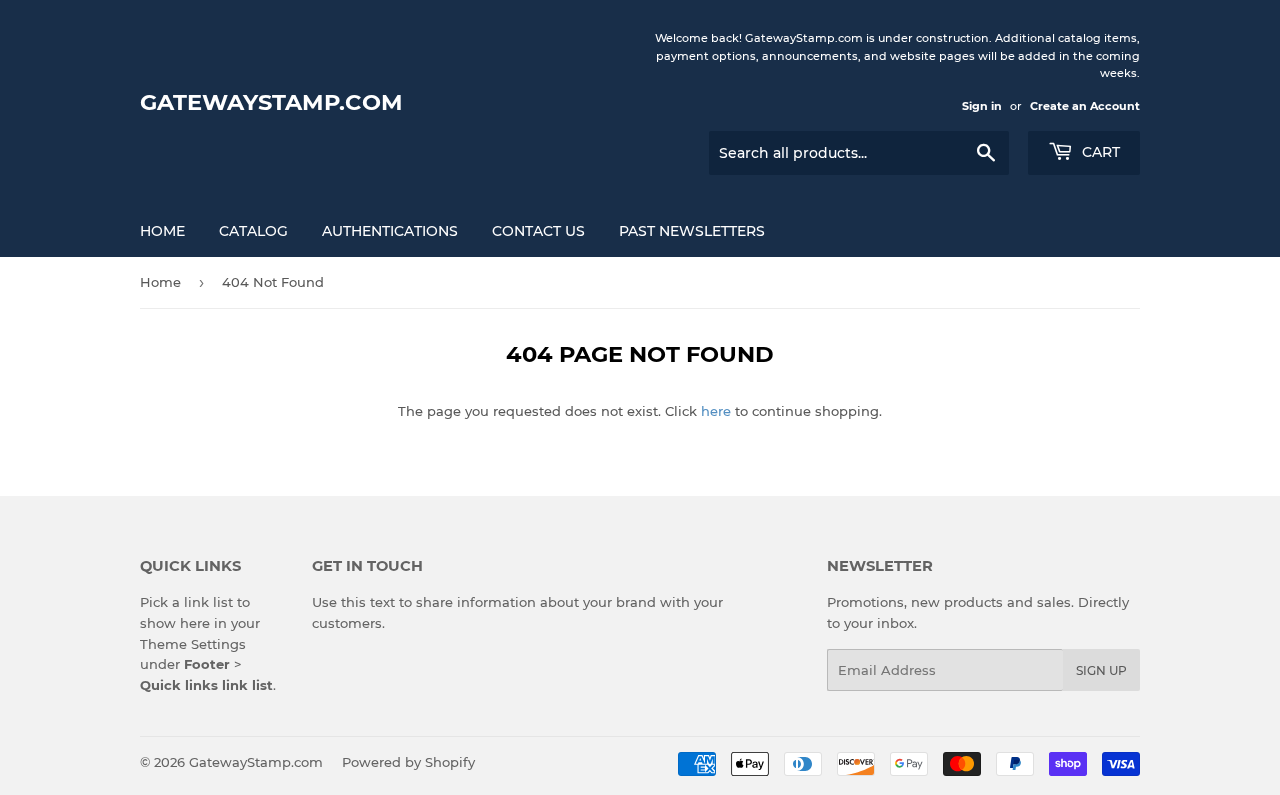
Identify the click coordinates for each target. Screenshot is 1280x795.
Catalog (253, 231)
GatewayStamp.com (271, 102)
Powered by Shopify (408, 762)
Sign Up (1101, 670)
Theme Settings (193, 644)
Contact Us (538, 231)
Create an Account (1085, 106)
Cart (1099, 152)
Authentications (390, 231)
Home (162, 231)
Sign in (982, 106)
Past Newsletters (692, 231)
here (716, 411)
